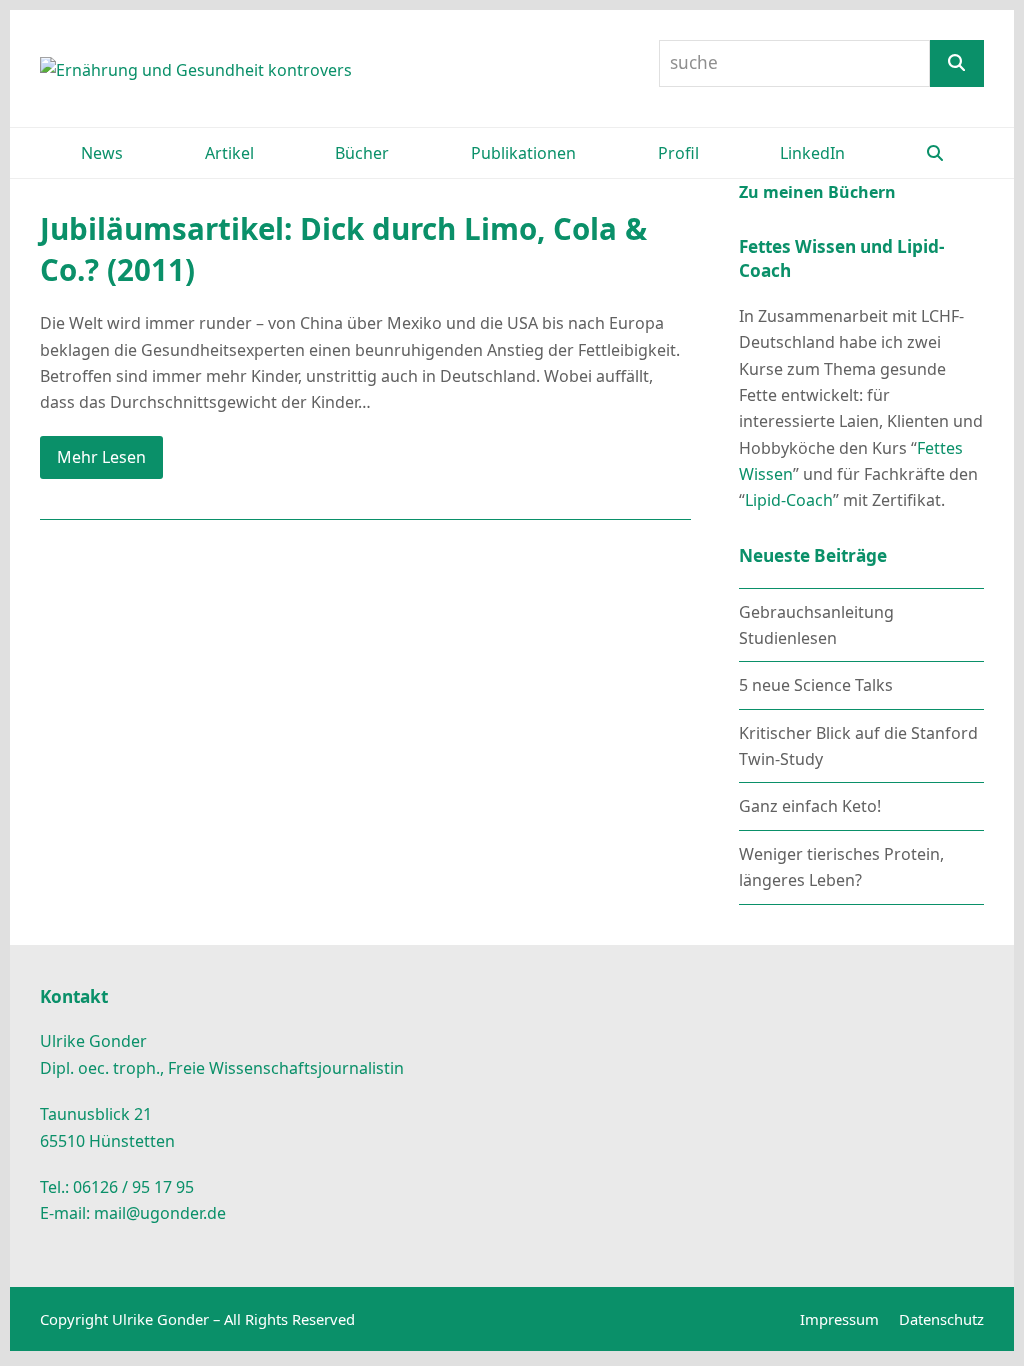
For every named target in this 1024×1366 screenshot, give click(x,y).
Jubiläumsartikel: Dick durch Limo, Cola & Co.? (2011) (343, 249)
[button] (935, 153)
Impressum (839, 1319)
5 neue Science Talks (816, 685)
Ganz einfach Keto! (810, 806)
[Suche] (957, 63)
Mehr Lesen (101, 457)
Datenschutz (941, 1319)
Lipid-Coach (789, 500)
